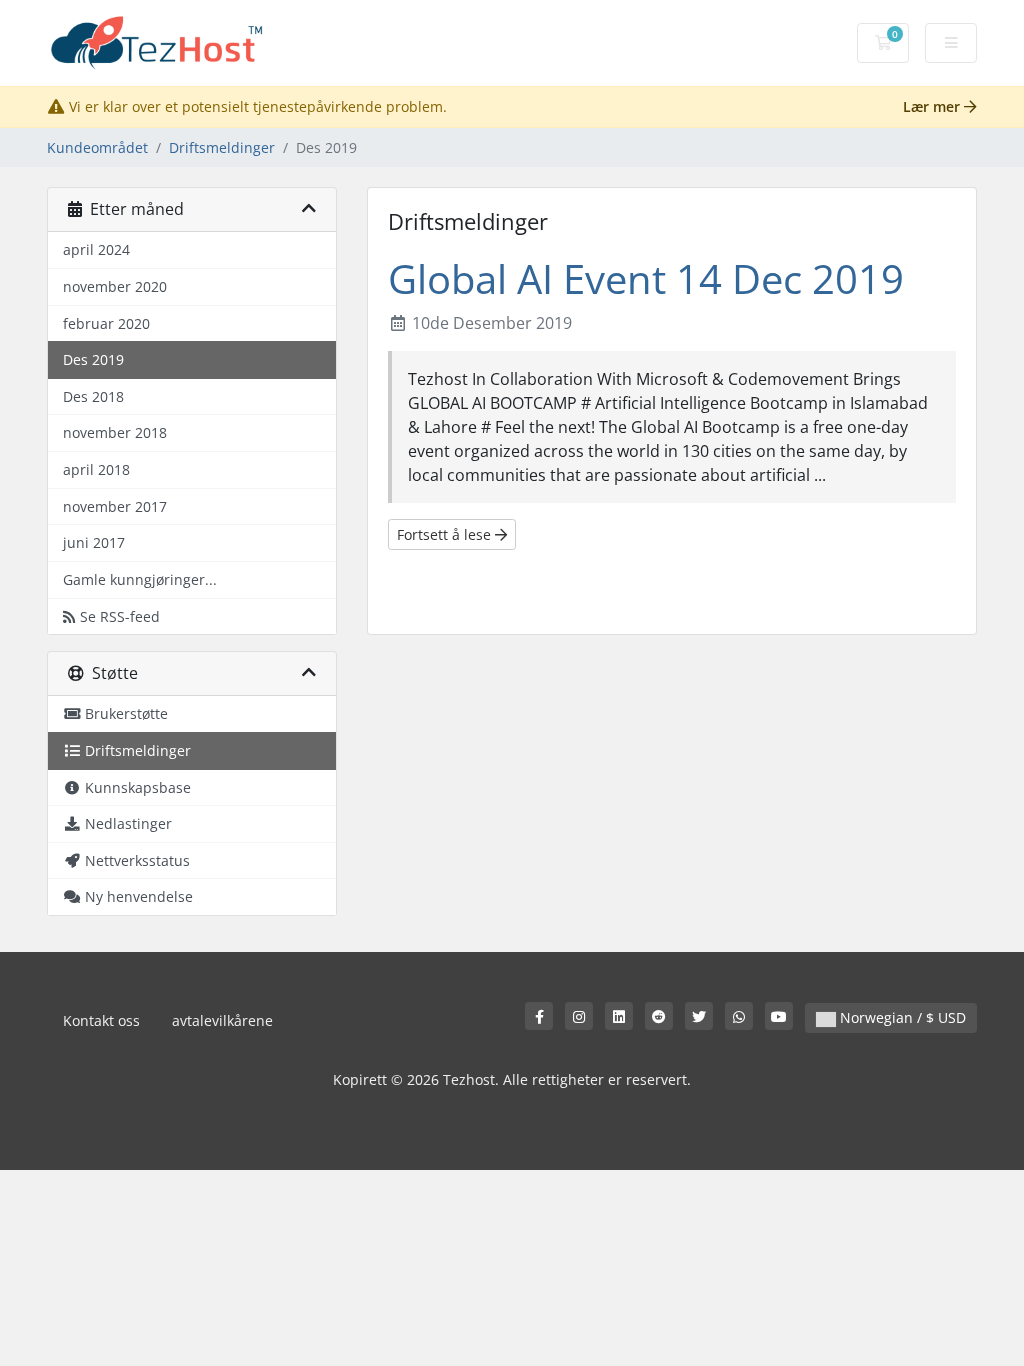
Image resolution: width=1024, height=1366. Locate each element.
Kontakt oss (101, 1020)
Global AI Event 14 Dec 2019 (646, 278)
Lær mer (933, 106)
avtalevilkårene (222, 1020)
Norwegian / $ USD (901, 1017)
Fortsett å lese (446, 534)
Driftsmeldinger (222, 147)
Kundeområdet (97, 147)
